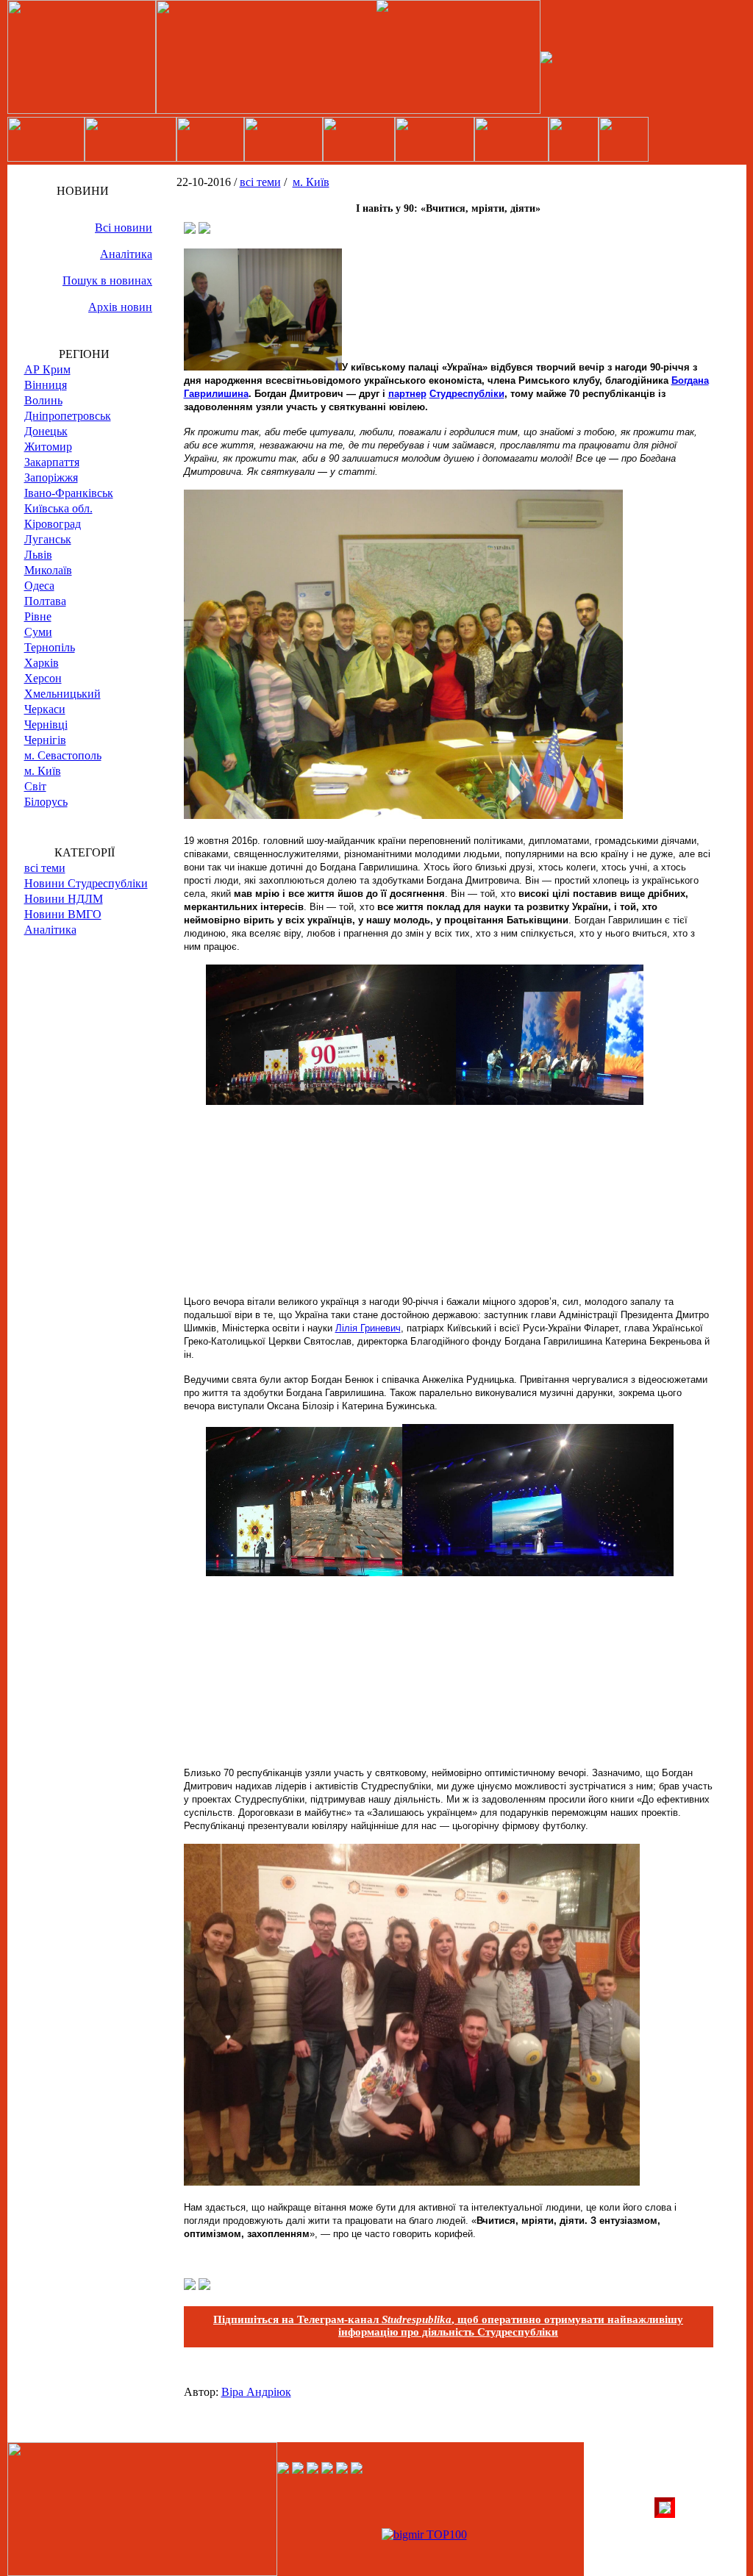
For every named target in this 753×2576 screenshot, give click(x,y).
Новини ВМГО (63, 914)
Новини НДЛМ (64, 899)
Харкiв (42, 663)
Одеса (39, 586)
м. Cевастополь (63, 755)
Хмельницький (63, 694)
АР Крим (47, 369)
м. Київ (43, 771)
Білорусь (46, 802)
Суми (38, 632)
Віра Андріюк (256, 2392)
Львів (38, 555)
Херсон (43, 678)
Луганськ (48, 539)
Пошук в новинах (107, 280)
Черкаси (45, 709)
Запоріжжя (51, 477)
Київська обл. (58, 508)
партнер (407, 394)
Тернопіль (50, 647)
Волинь (43, 400)
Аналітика (126, 254)
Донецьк (46, 431)
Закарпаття (52, 462)
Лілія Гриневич (368, 1328)
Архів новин (120, 307)
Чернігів (45, 740)
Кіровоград (53, 524)
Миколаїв (48, 570)
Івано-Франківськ (69, 493)
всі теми (45, 868)
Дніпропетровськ (68, 416)
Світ (35, 786)
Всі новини (124, 228)
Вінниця (46, 385)
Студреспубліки (467, 394)
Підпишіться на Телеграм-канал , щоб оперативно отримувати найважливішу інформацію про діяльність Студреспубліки (448, 2326)
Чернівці (46, 724)
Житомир (48, 447)
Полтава (45, 601)
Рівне (38, 616)
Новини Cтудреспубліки (86, 883)
